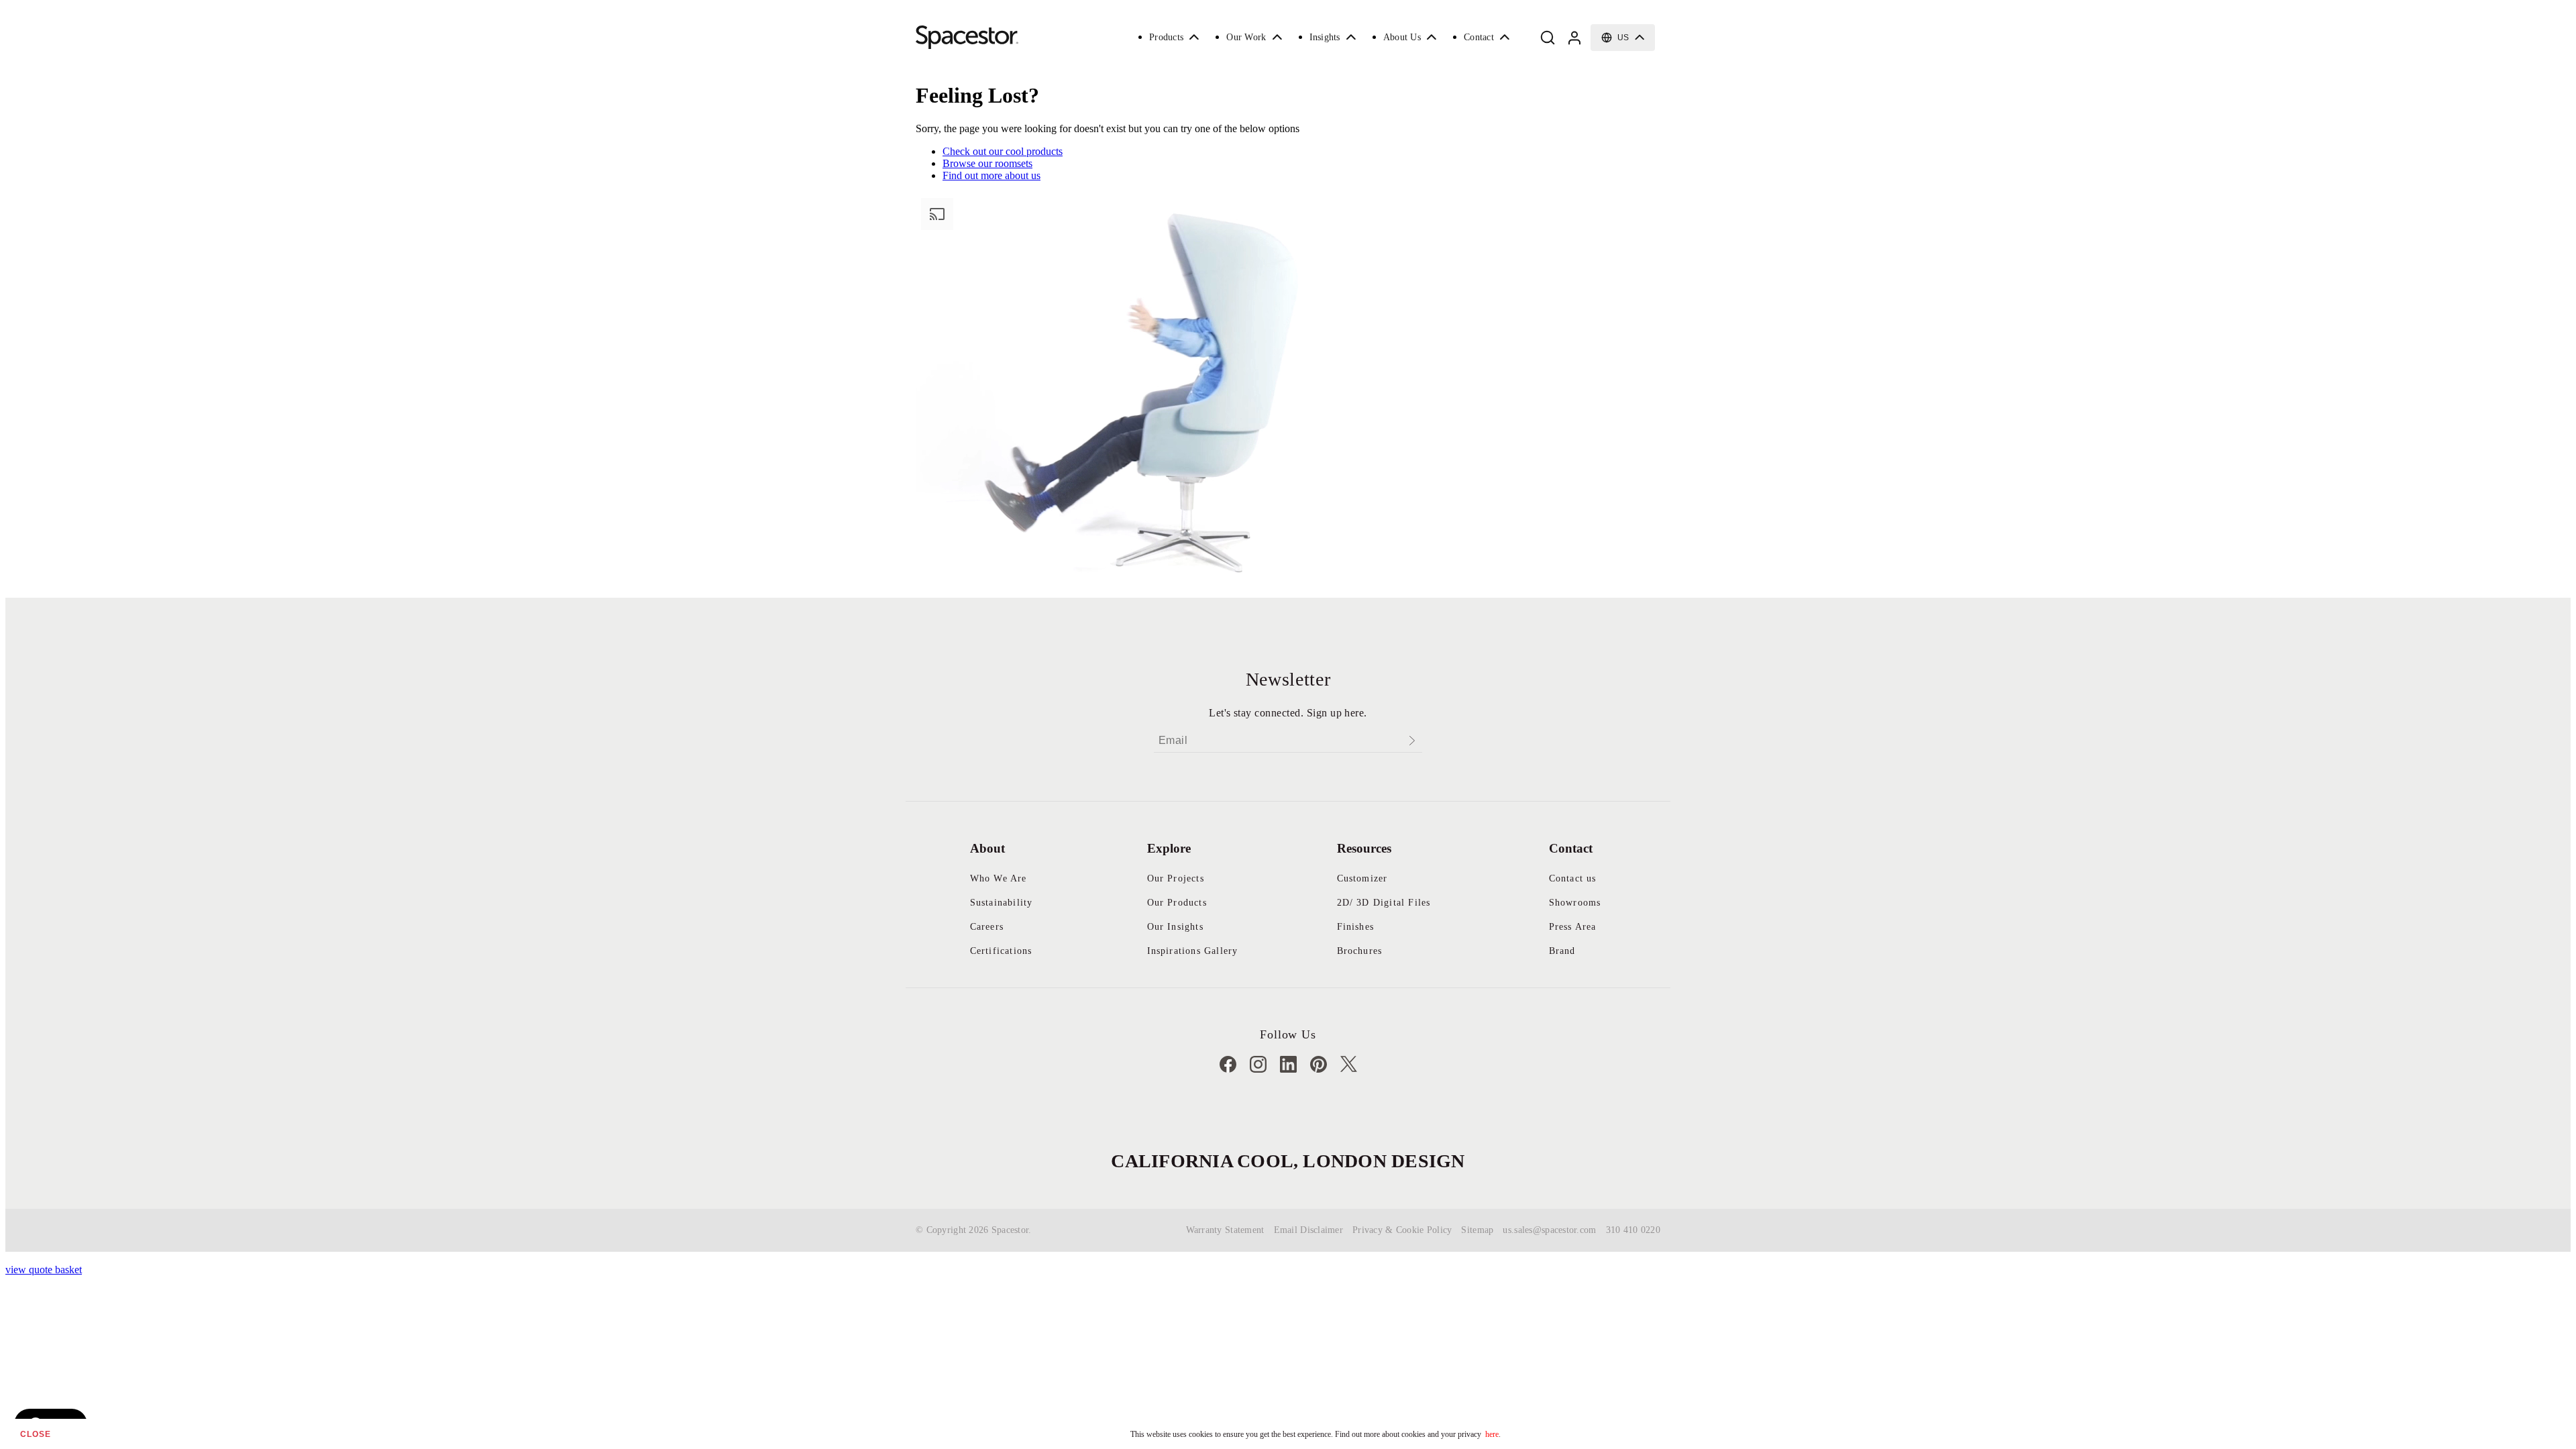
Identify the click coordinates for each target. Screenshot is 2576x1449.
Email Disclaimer (1308, 1230)
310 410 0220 (1633, 1230)
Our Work (1246, 37)
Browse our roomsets (987, 163)
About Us (1402, 37)
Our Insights (1175, 927)
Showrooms (1575, 903)
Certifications (1001, 951)
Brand (1562, 951)
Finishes (1356, 927)
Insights (1325, 37)
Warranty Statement (1225, 1230)
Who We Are (999, 878)
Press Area (1573, 927)
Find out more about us (991, 175)
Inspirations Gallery (1193, 951)
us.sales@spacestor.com (1549, 1230)
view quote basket (44, 1270)
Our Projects (1176, 878)
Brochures (1360, 951)
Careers (987, 927)
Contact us (1573, 878)
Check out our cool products (1003, 151)
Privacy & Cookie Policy (1402, 1230)
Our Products (1177, 903)
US (1623, 38)
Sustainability (1002, 903)
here (1492, 1434)
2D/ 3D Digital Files (1384, 903)
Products (1166, 37)
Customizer (1362, 878)
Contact (1479, 37)
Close (36, 1434)
